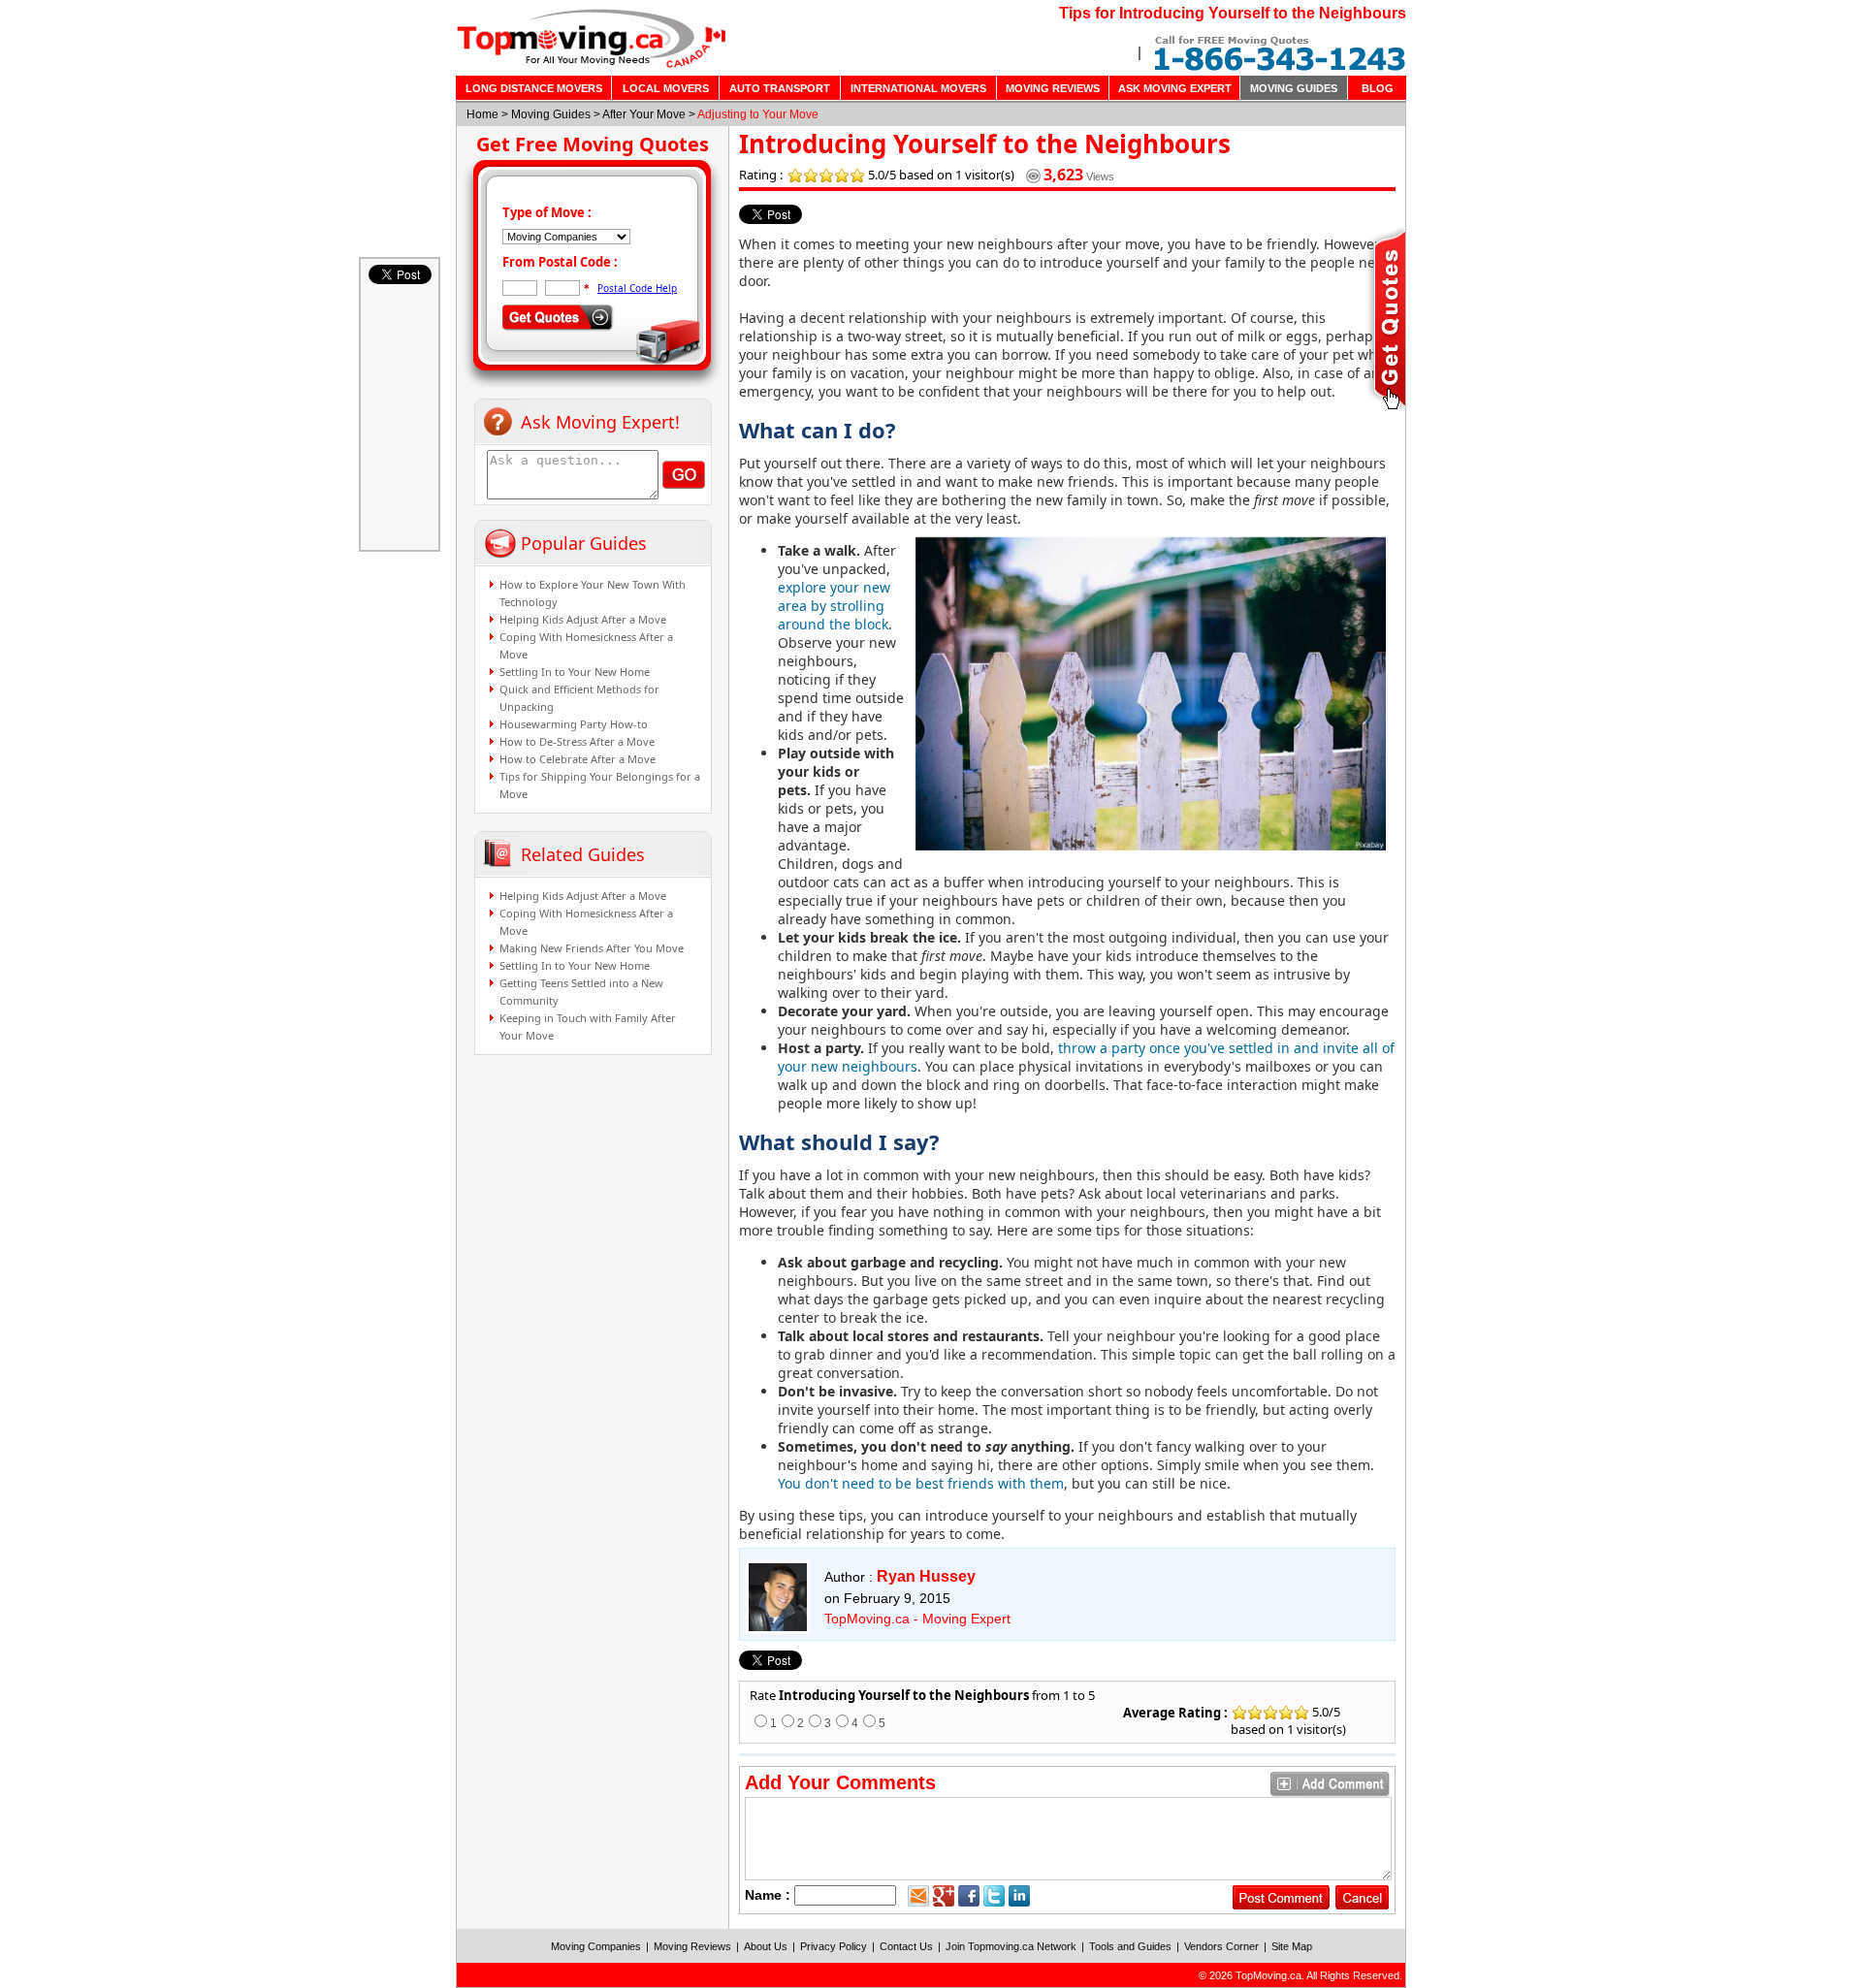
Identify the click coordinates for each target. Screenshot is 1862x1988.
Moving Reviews (692, 1946)
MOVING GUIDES (1294, 88)
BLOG (1378, 88)
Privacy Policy (834, 1946)
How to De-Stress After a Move (577, 741)
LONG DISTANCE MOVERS (534, 88)
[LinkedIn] (1019, 1896)
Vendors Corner (1221, 1946)
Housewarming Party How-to (574, 724)
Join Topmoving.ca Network (1011, 1946)
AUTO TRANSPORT (780, 88)
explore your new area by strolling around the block (834, 606)
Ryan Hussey (926, 1576)
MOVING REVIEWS (1053, 88)
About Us (766, 1946)
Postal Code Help (637, 288)
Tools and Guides (1130, 1946)
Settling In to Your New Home (575, 672)
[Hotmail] (918, 1896)
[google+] (944, 1896)
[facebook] (969, 1896)
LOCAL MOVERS (666, 88)
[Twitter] (994, 1896)
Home (482, 114)
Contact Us (906, 1946)
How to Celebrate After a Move (578, 759)
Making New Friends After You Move (592, 948)
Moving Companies (596, 1946)
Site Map (1292, 1946)
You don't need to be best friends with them (921, 1483)
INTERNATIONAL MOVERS (918, 88)
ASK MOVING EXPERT (1175, 88)
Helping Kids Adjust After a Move (583, 619)
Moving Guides (551, 114)
